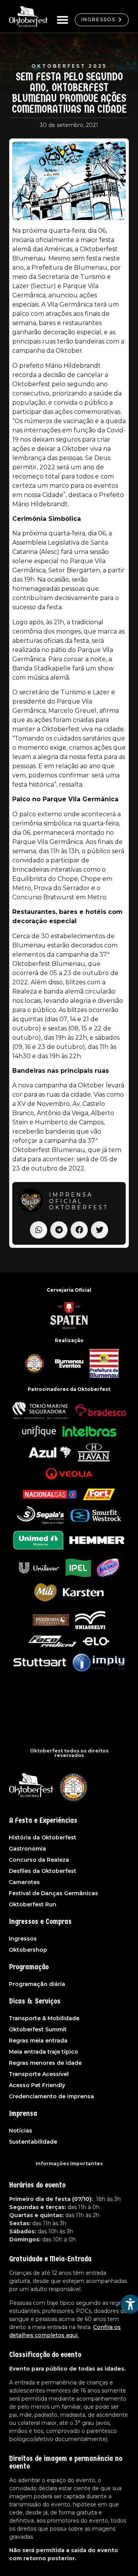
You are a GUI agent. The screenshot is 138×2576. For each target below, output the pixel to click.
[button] (39, 1230)
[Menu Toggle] (62, 20)
